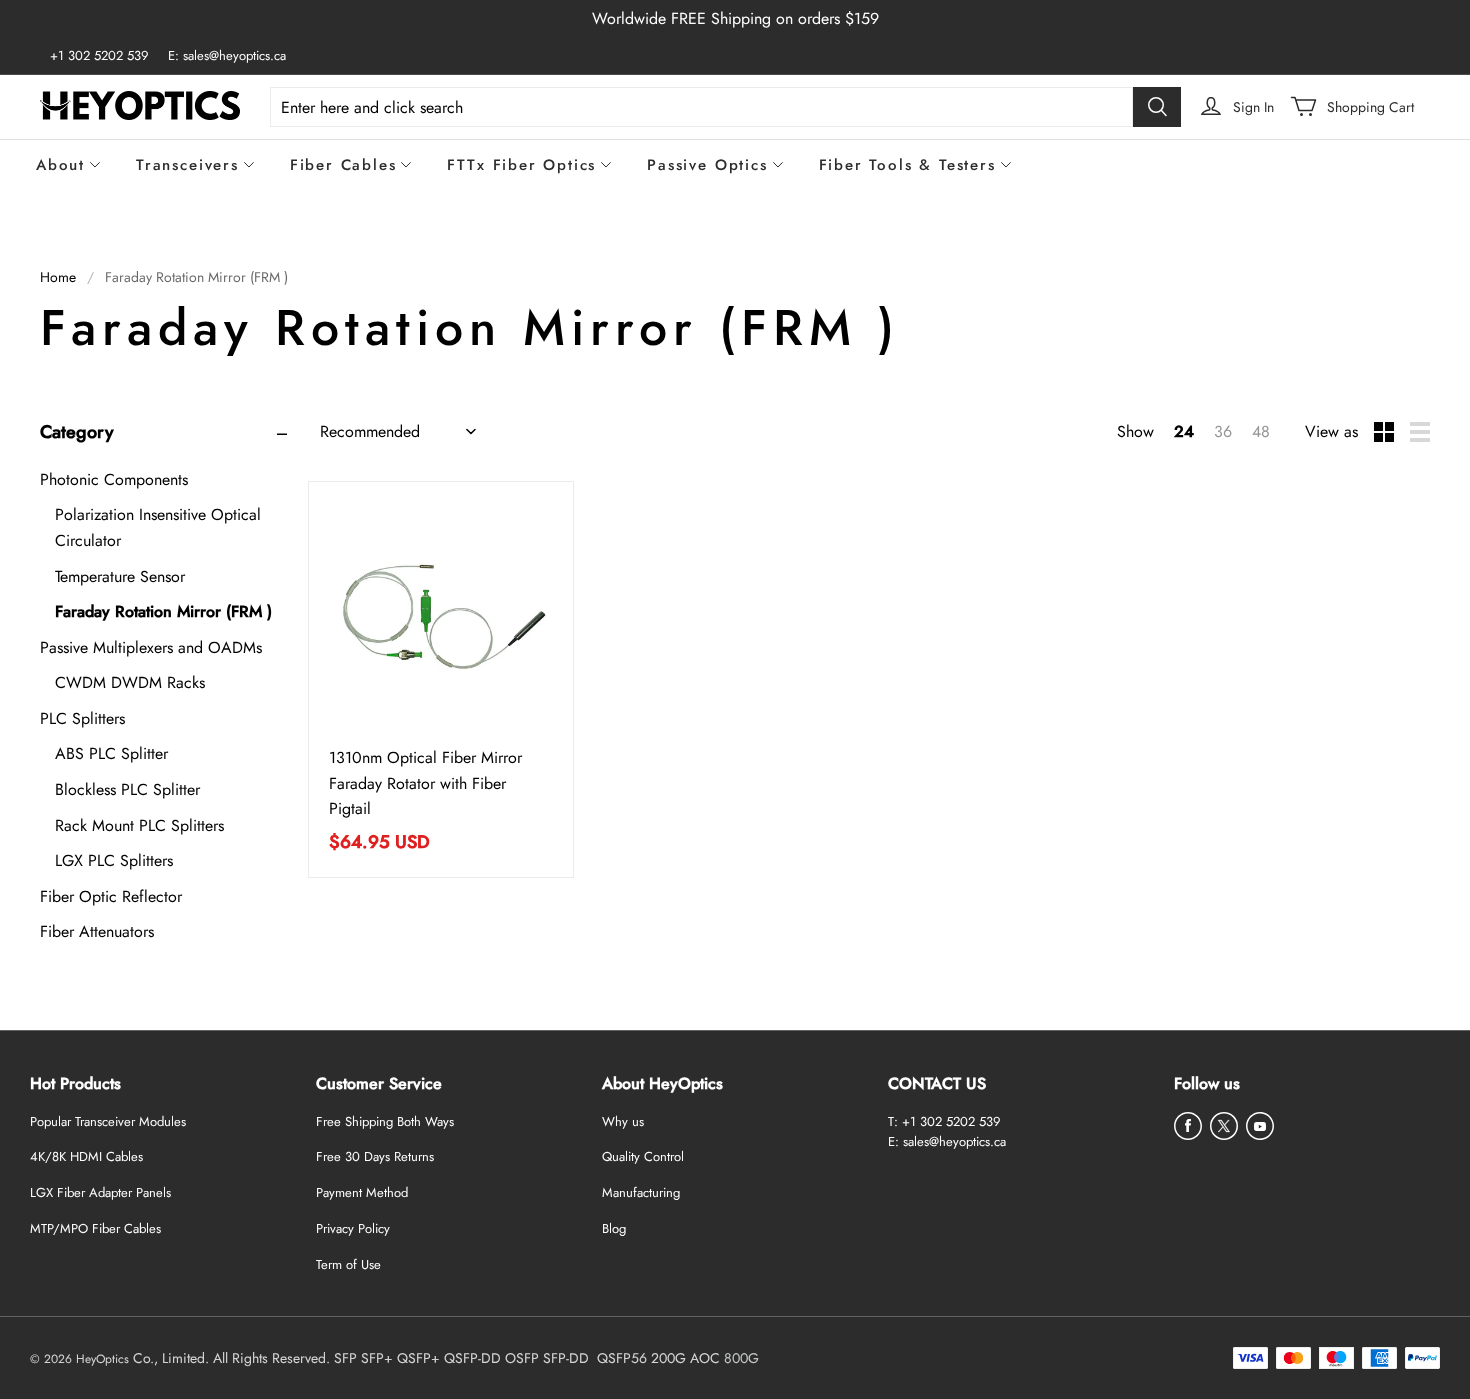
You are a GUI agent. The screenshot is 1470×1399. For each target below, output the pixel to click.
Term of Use (348, 1264)
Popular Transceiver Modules (108, 1121)
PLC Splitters (82, 718)
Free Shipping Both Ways (385, 1121)
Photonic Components (114, 479)
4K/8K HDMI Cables (86, 1156)
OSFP (522, 1358)
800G (741, 1358)
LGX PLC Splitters (114, 860)
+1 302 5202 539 (99, 55)
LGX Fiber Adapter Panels (100, 1192)
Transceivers (187, 165)
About (60, 165)
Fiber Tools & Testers (907, 165)
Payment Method (362, 1192)
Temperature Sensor (120, 576)
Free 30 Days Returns (375, 1156)
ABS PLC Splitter (111, 753)
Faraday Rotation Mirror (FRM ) (163, 611)
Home (58, 277)
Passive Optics (707, 165)
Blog (614, 1228)
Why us (623, 1121)
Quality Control (643, 1156)
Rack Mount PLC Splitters (139, 825)
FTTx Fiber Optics (521, 165)
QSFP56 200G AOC (658, 1358)
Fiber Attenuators (97, 931)
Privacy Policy (353, 1228)
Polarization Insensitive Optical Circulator (158, 527)
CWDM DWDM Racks (130, 682)
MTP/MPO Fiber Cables (95, 1228)
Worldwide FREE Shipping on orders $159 (735, 18)
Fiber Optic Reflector (111, 896)
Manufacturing (641, 1192)
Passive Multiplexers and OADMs (151, 647)
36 (1223, 431)
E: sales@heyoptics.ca (227, 55)
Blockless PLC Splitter (127, 789)
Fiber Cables (343, 165)
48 (1261, 431)
